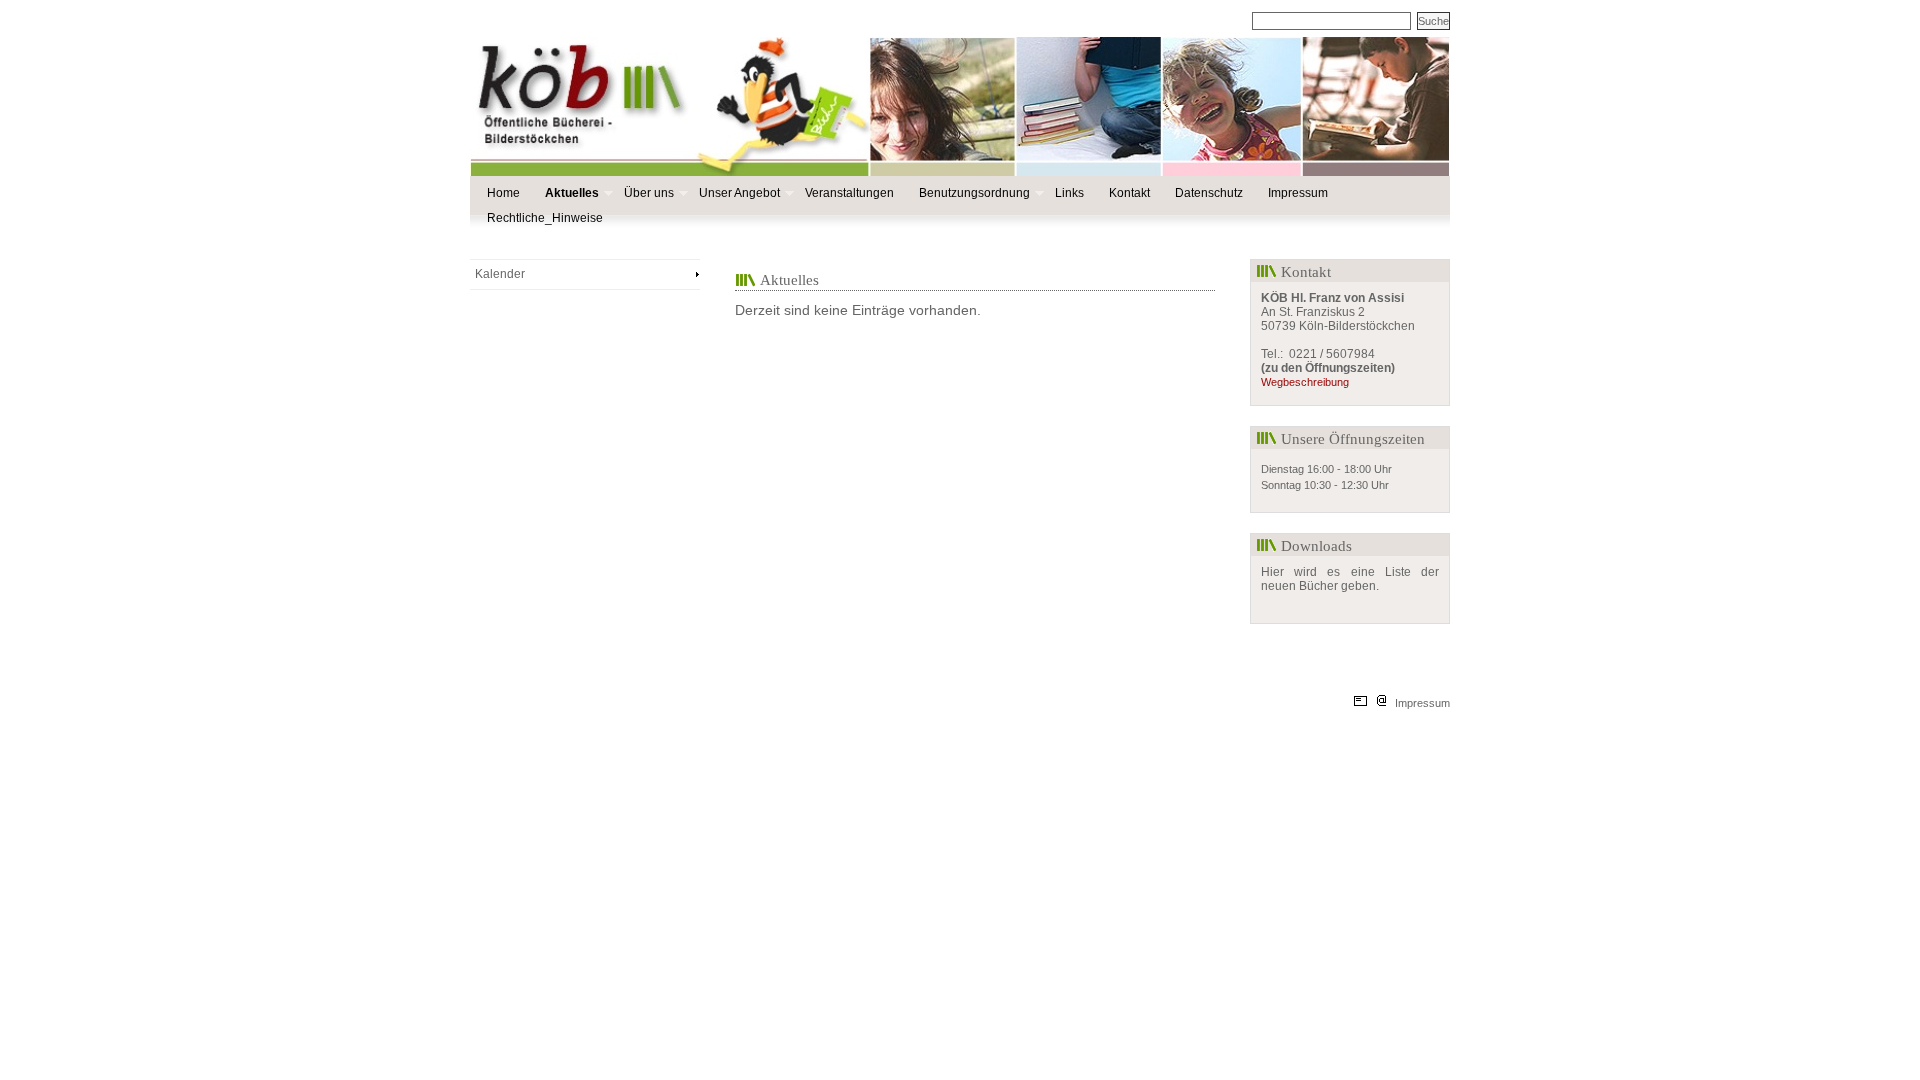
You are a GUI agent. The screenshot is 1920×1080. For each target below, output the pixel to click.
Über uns (648, 193)
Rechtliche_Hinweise (545, 218)
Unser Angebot (738, 193)
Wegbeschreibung (1305, 382)
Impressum (1298, 193)
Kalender (500, 274)
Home (503, 193)
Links (1069, 193)
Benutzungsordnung (973, 193)
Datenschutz (1209, 193)
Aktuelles (571, 193)
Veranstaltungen (849, 193)
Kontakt (1129, 193)
